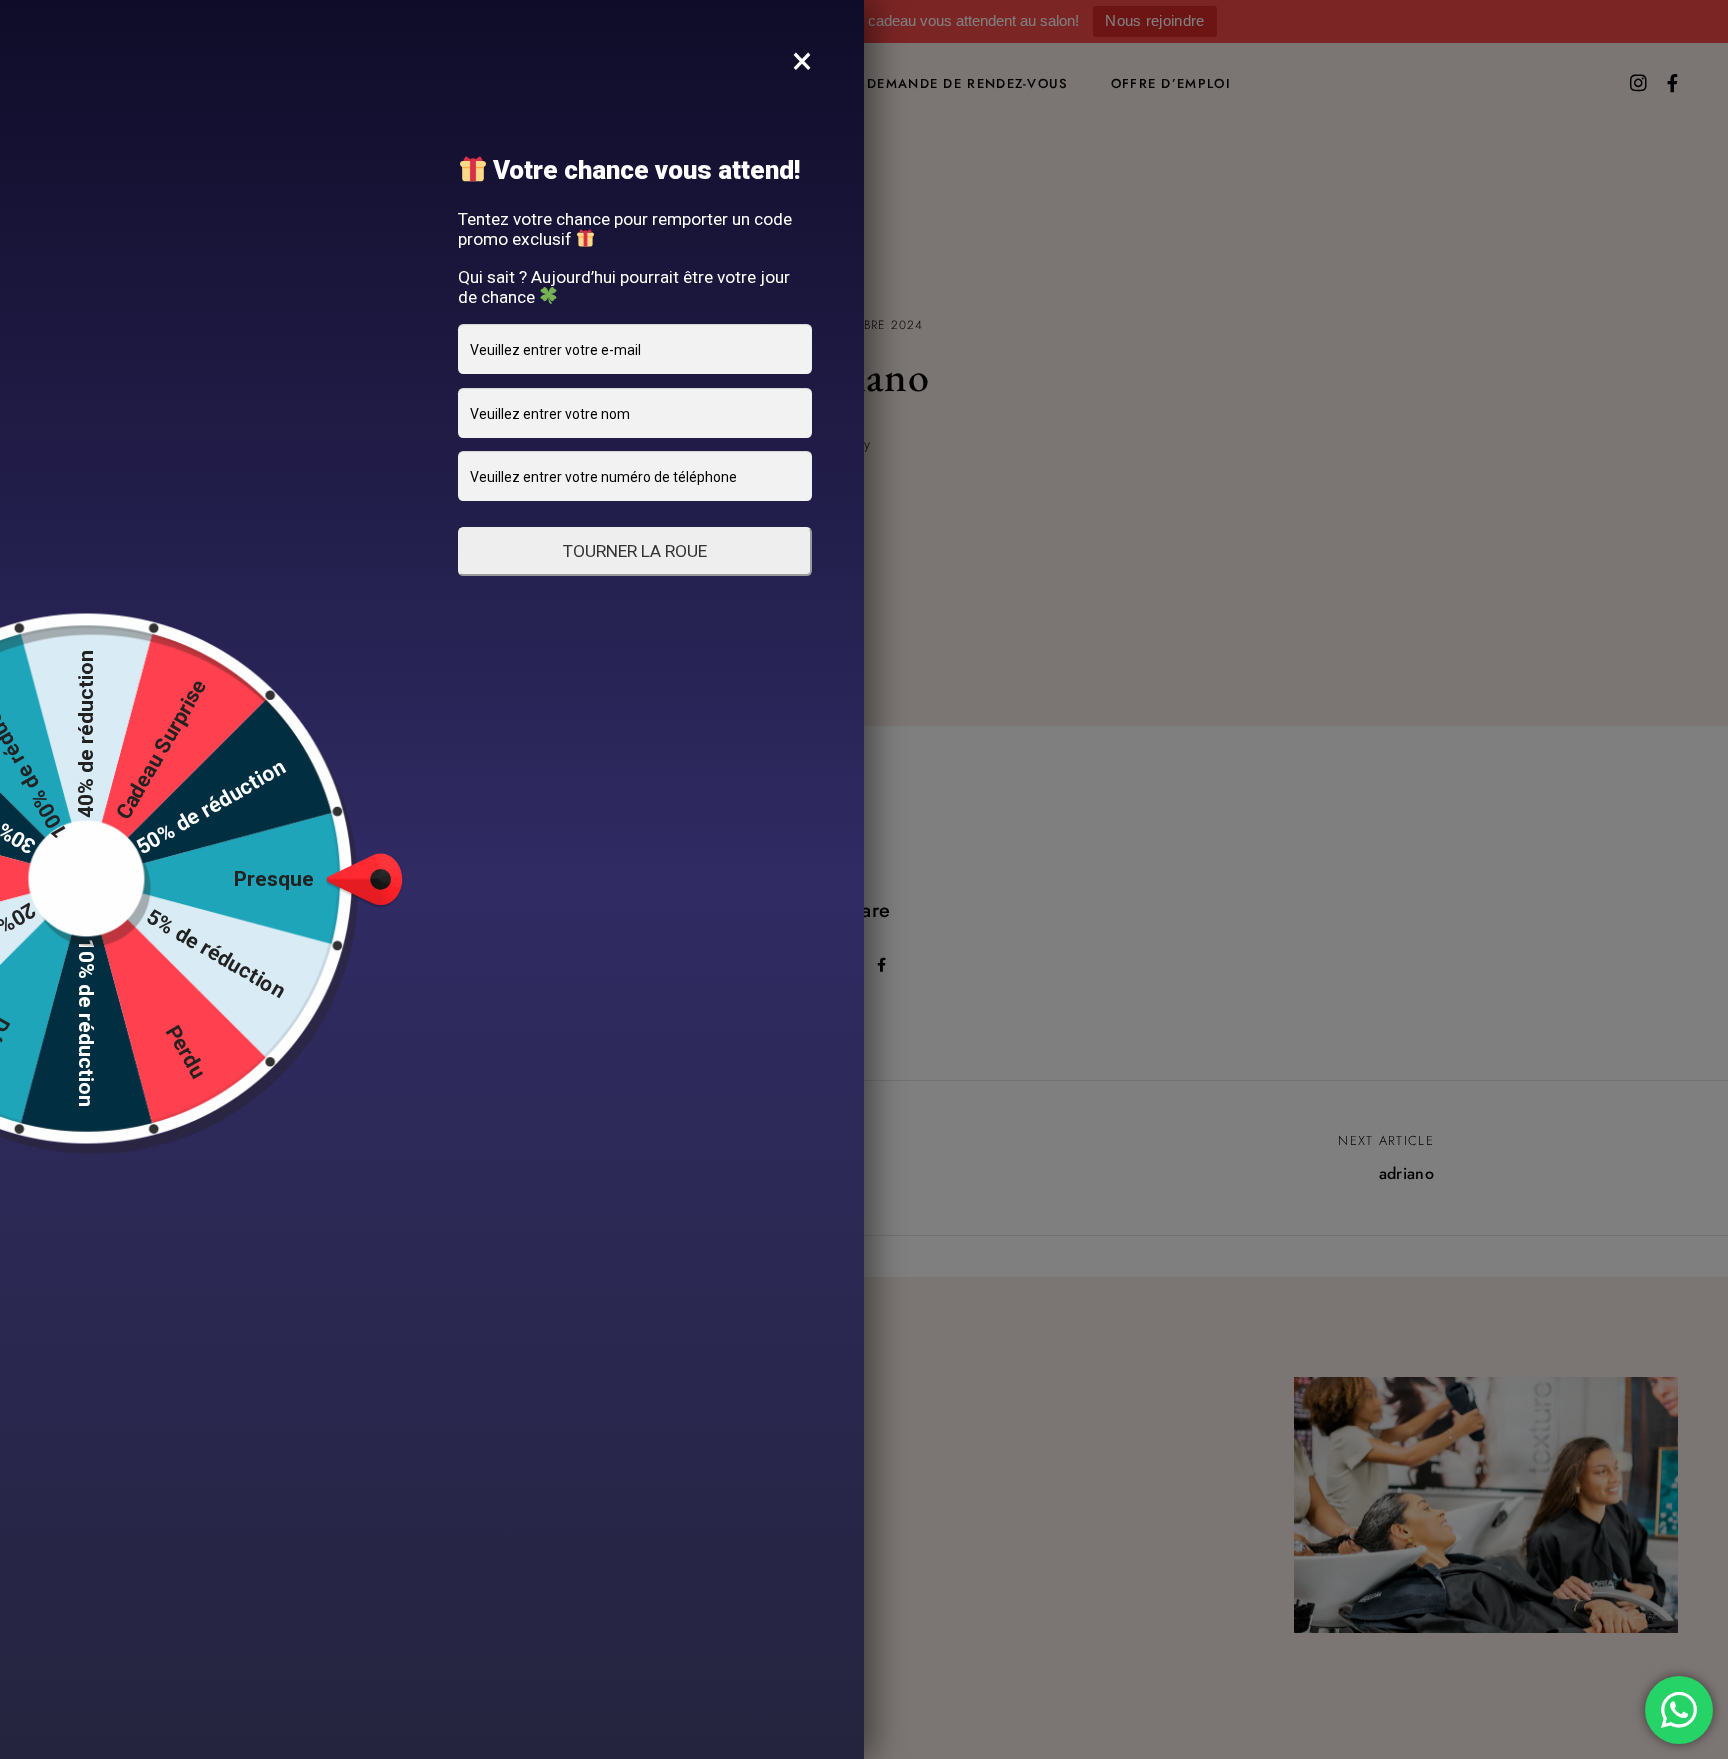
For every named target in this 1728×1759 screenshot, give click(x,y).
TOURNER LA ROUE (635, 551)
